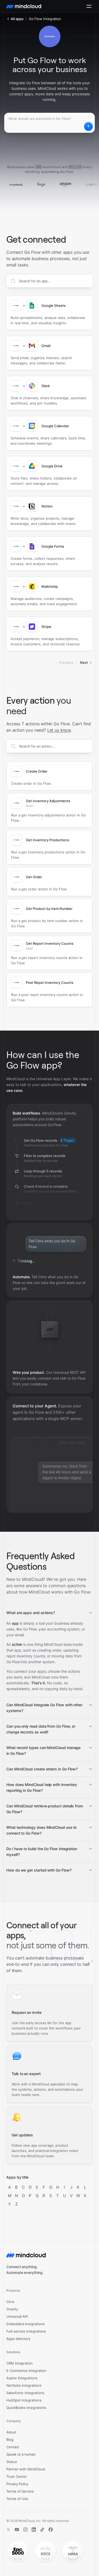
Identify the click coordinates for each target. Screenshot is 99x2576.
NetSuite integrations (24, 2385)
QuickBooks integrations (26, 2408)
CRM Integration (20, 2363)
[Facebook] (51, 2530)
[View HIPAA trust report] (73, 2552)
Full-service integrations (26, 2331)
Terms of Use (17, 2499)
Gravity (12, 2309)
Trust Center (17, 2476)
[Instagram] (25, 2530)
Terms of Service (20, 2491)
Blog (10, 2439)
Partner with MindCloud (26, 2469)
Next (84, 662)
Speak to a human (21, 2454)
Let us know (59, 730)
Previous (66, 662)
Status (12, 2462)
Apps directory (18, 2339)
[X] (8, 2530)
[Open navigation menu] (89, 6)
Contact (13, 2447)
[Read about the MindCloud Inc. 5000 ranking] (18, 2552)
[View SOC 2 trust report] (45, 2552)
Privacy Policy (17, 2484)
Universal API (17, 2316)
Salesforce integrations (25, 2393)
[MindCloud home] (24, 6)
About (11, 2432)
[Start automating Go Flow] (88, 126)
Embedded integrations (25, 2324)
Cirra (10, 2302)
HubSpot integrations (24, 2400)
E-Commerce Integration (26, 2371)
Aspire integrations (22, 2378)
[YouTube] (17, 2530)
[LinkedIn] (34, 2530)
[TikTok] (42, 2530)
